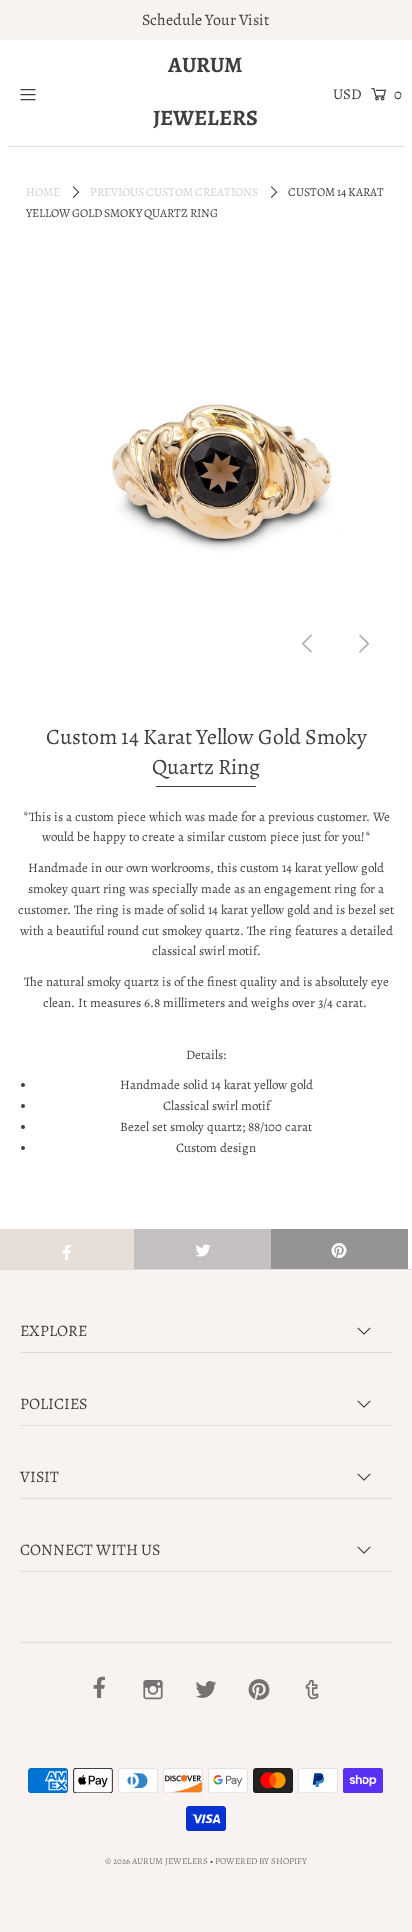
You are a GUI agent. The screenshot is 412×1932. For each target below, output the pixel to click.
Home (43, 192)
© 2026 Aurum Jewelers (156, 1861)
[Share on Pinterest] (339, 1249)
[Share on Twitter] (202, 1249)
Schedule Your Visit (205, 20)
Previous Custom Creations (174, 192)
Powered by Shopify (261, 1861)
